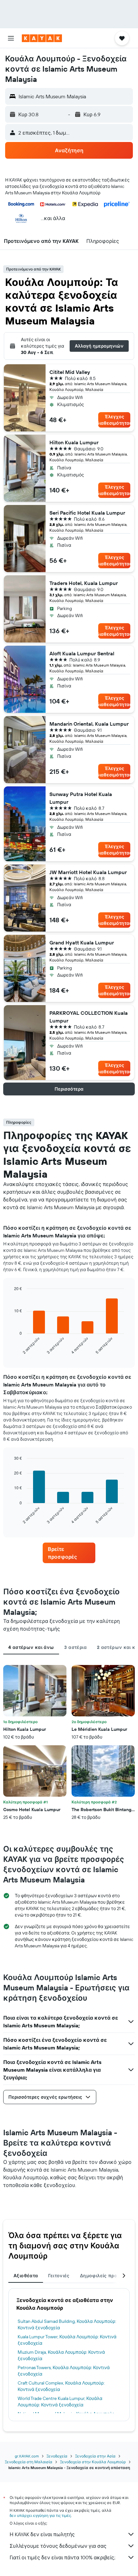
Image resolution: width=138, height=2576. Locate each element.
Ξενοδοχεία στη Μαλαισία (29, 2462)
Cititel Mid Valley (70, 372)
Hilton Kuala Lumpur (74, 442)
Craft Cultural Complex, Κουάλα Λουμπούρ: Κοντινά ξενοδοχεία (61, 2386)
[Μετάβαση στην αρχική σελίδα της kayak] (42, 38)
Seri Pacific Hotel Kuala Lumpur (87, 513)
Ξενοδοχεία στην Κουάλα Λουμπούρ (93, 2462)
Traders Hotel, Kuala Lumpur (84, 583)
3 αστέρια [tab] (75, 1647)
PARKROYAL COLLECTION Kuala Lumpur (89, 1017)
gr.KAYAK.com (27, 2456)
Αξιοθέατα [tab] (26, 2276)
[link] (69, 1553)
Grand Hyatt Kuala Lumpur (82, 943)
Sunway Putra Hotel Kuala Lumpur (81, 798)
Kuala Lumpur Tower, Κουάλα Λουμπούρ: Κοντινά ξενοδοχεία (67, 2340)
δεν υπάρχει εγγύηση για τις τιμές (40, 2515)
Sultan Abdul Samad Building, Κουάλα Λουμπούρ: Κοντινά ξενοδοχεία (67, 2324)
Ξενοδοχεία (57, 2456)
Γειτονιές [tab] (59, 2276)
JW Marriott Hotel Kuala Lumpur (88, 872)
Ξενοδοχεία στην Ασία (95, 2456)
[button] (11, 38)
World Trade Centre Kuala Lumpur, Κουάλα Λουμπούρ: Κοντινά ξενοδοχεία (60, 2402)
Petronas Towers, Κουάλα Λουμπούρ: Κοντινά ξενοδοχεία (64, 2371)
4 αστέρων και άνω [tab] (31, 1647)
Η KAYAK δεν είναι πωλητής (42, 2534)
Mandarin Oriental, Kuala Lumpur (89, 724)
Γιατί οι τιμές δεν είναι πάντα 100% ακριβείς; (62, 2557)
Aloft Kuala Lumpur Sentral (82, 653)
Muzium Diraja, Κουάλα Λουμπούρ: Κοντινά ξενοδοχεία (61, 2355)
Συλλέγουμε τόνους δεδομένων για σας (58, 2546)
